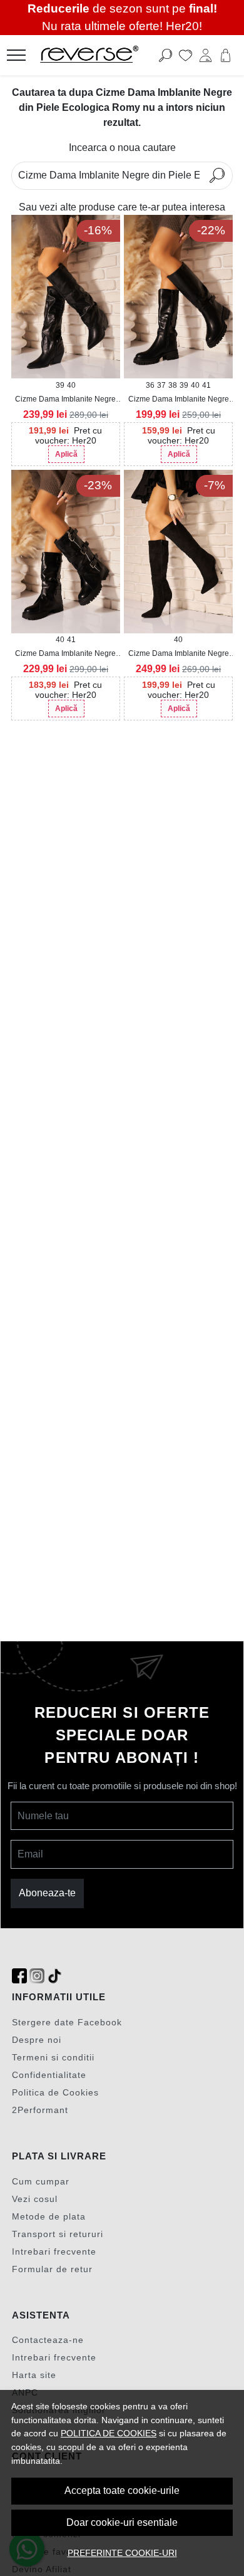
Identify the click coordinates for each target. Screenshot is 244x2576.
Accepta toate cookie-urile (122, 2490)
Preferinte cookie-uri (122, 2553)
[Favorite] (186, 55)
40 (71, 385)
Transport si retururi (58, 2234)
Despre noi (37, 2040)
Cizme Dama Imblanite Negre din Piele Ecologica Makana (65, 400)
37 (161, 385)
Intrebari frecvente (54, 2251)
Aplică (66, 454)
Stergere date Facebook (67, 2022)
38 (173, 385)
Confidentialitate (49, 2075)
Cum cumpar (41, 2181)
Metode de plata (49, 2216)
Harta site (34, 2375)
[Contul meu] (206, 55)
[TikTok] (54, 1976)
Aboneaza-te (47, 1893)
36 (150, 385)
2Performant (40, 2110)
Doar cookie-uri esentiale (122, 2522)
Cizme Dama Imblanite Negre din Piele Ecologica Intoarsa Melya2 (179, 654)
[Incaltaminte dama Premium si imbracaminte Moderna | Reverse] (103, 55)
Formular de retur (52, 2269)
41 (206, 385)
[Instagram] (37, 1976)
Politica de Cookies (55, 2092)
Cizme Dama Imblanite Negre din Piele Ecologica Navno (179, 400)
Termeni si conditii (53, 2057)
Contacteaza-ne (48, 2340)
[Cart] (226, 55)
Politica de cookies (109, 2433)
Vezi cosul (35, 2199)
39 (60, 385)
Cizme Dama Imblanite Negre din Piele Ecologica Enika (65, 654)
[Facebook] (19, 1976)
